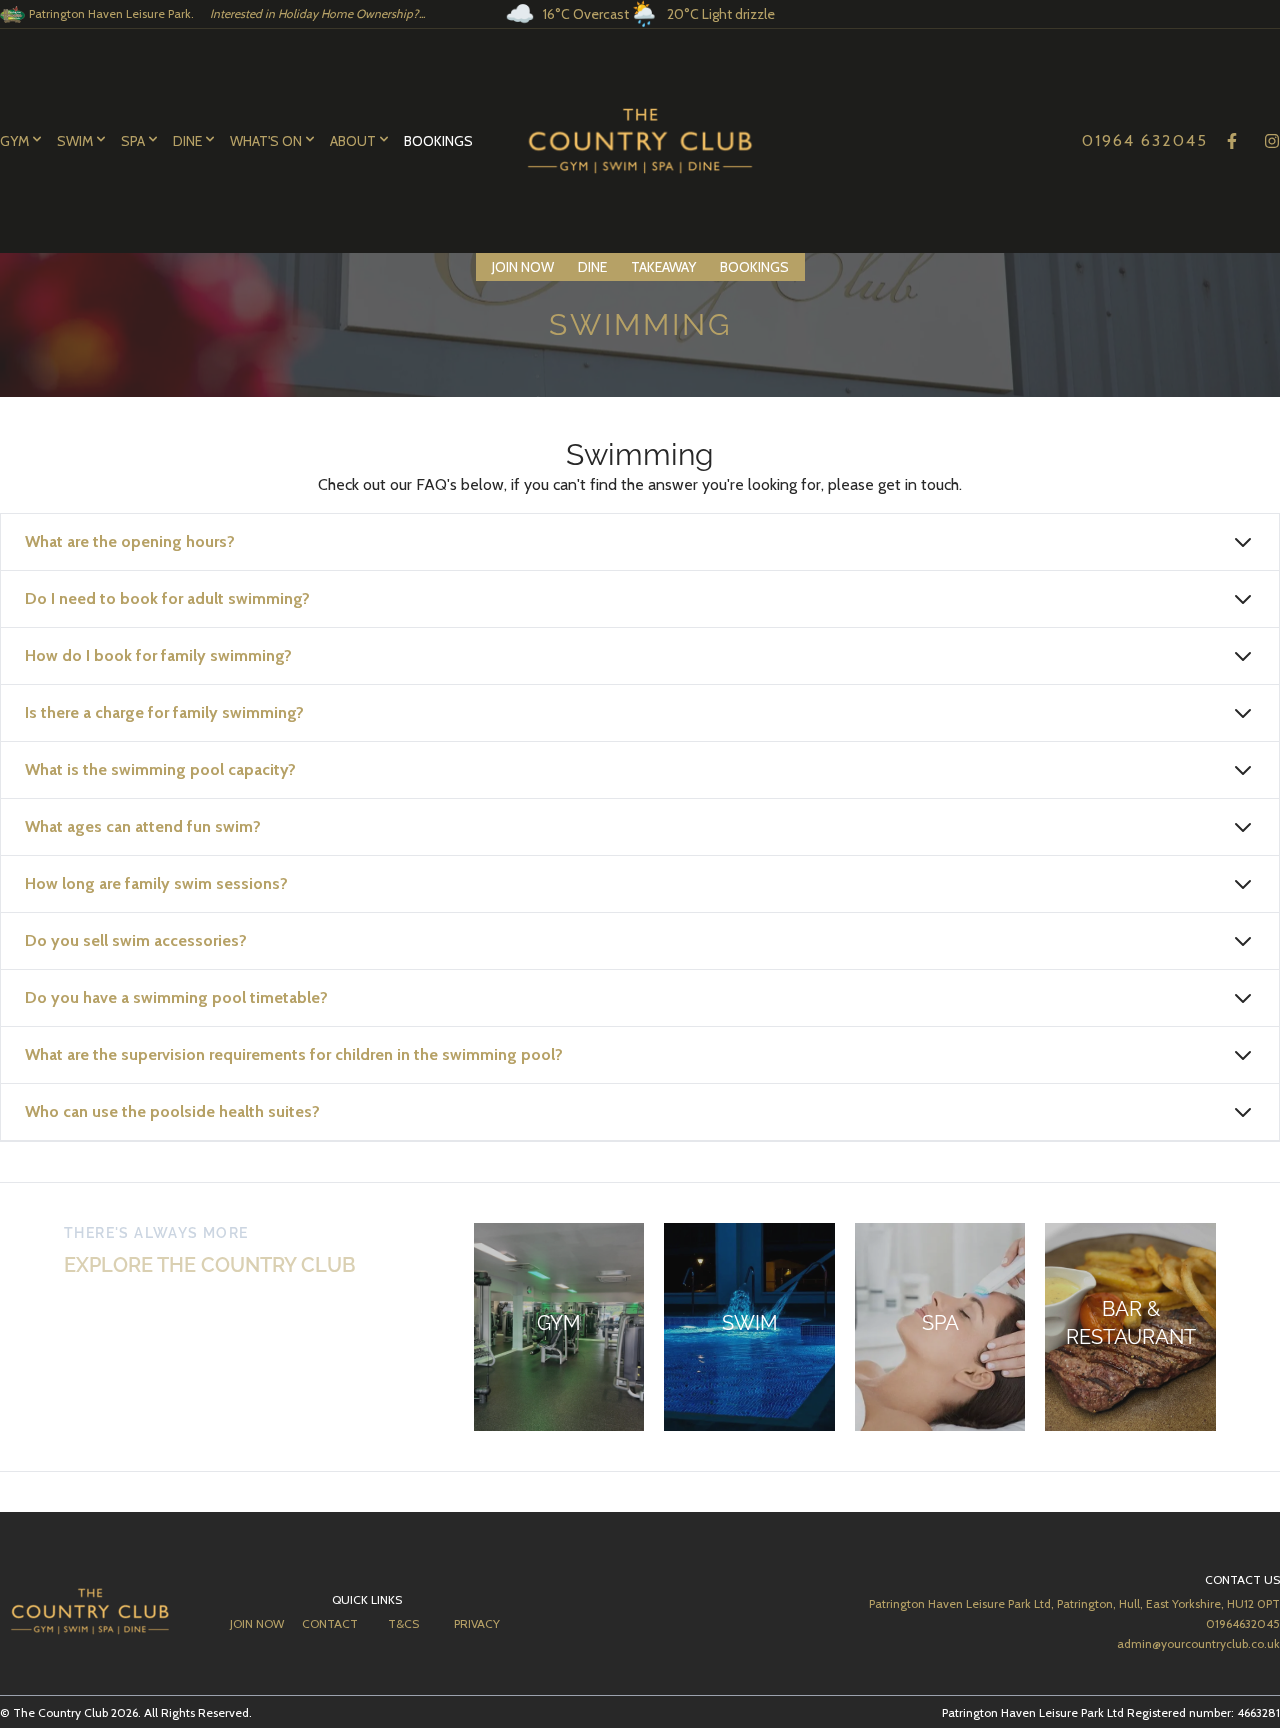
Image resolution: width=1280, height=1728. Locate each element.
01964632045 (1243, 1623)
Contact (330, 1623)
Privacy (477, 1623)
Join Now (523, 267)
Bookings (438, 141)
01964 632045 (1145, 140)
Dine (592, 267)
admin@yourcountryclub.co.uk (1198, 1643)
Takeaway (663, 267)
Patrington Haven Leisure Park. (227, 13)
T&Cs (403, 1623)
